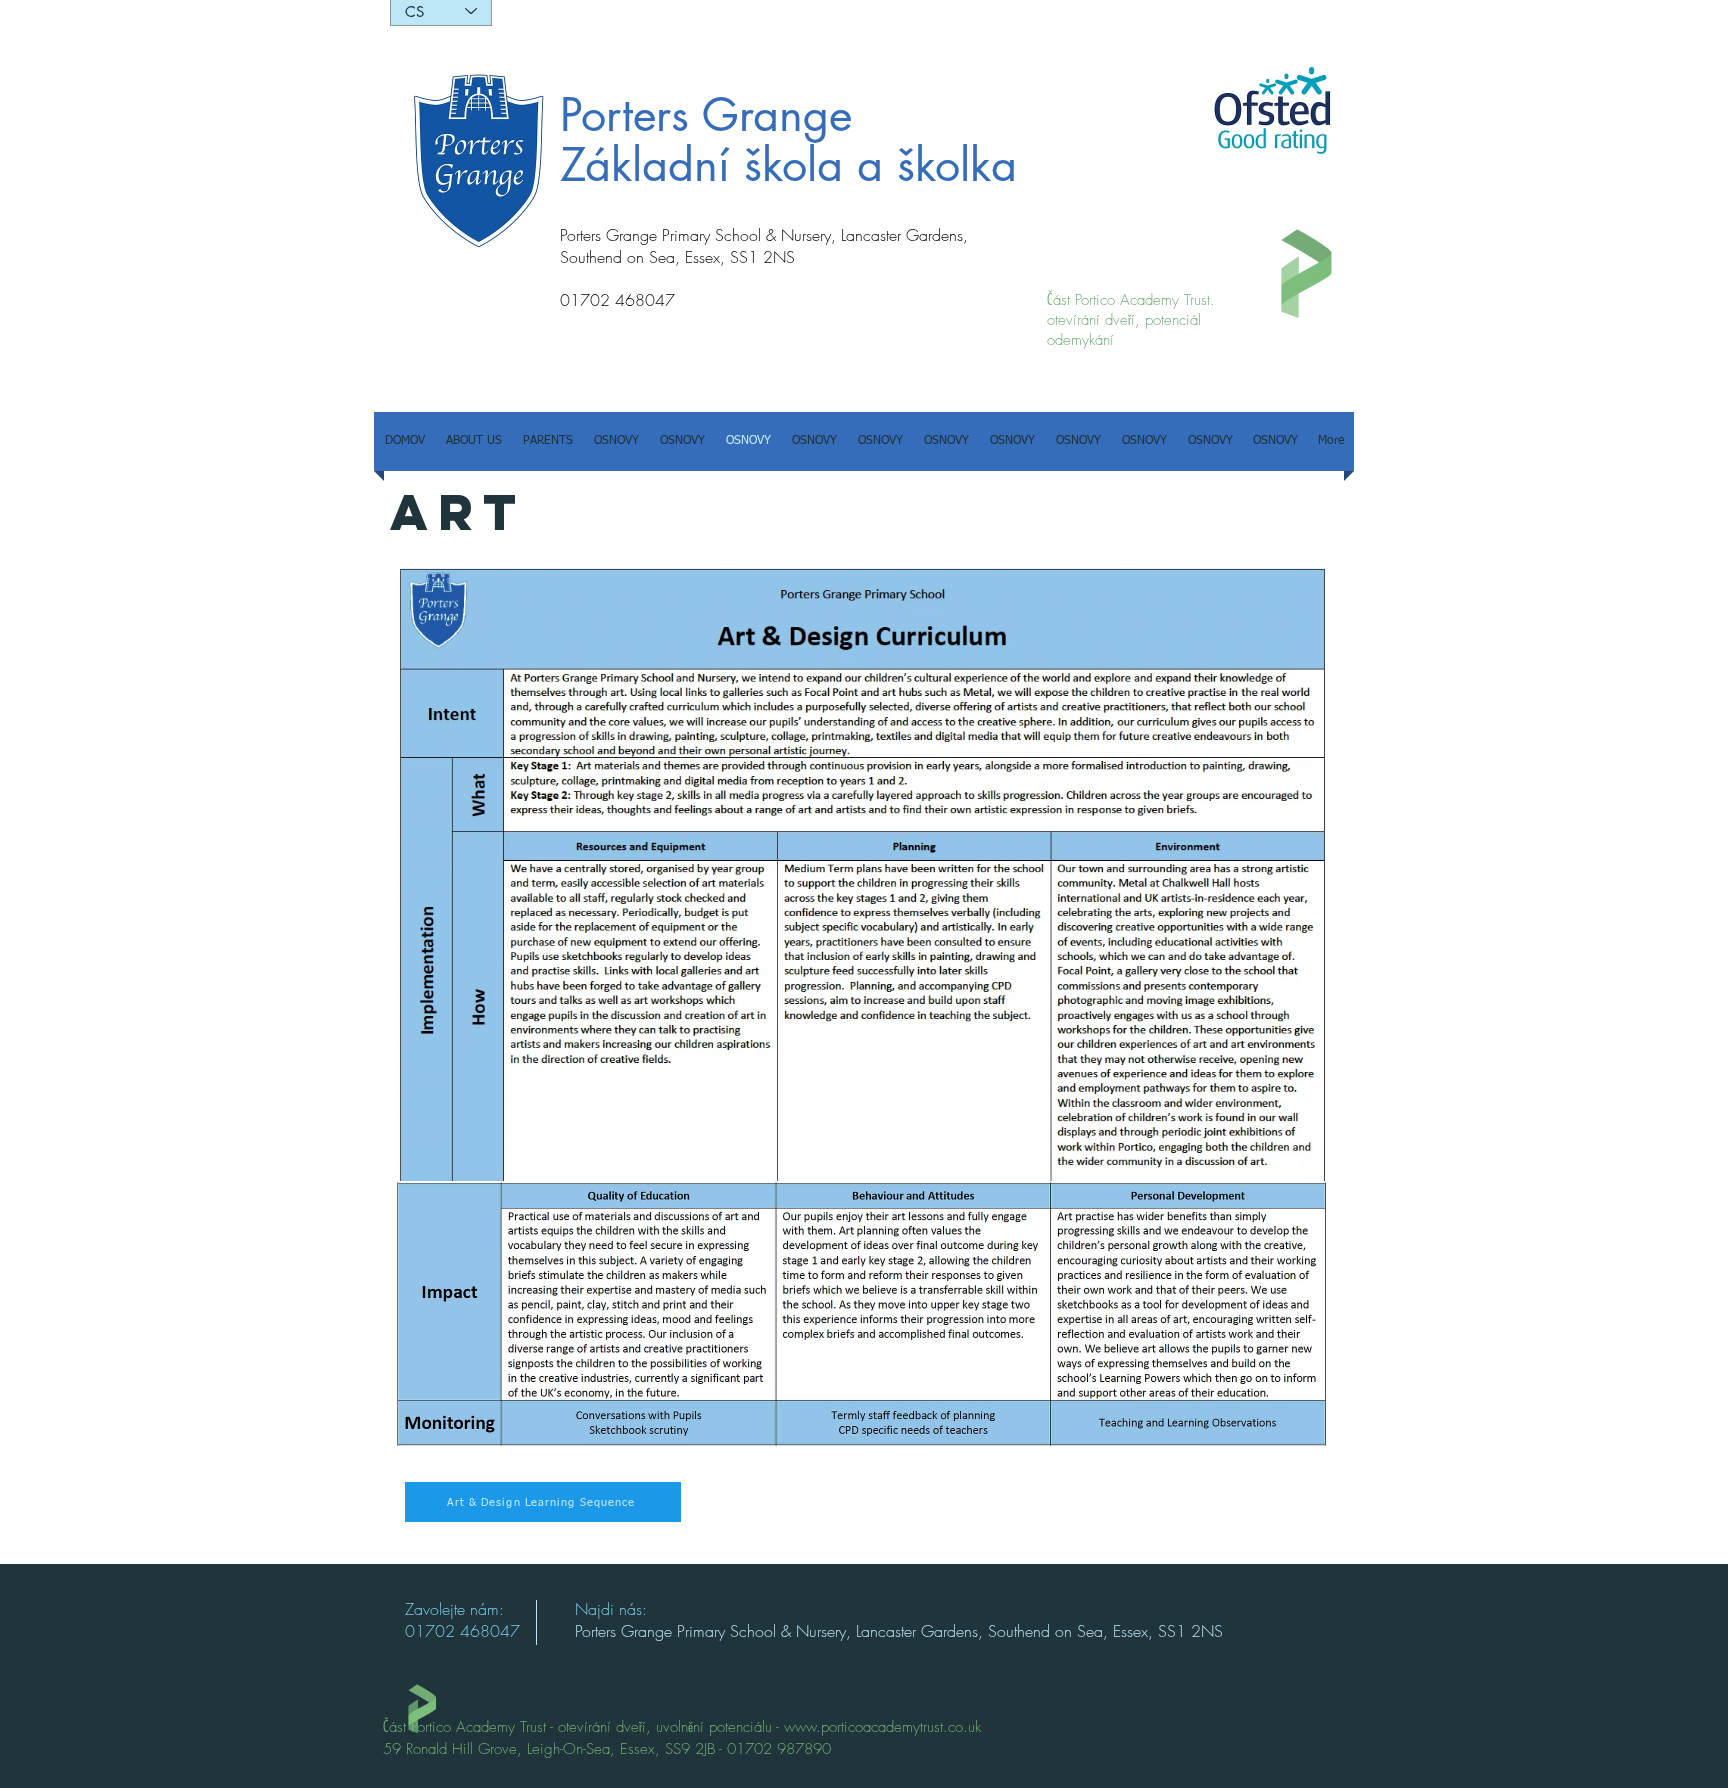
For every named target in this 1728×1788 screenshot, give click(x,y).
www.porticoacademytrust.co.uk (882, 1727)
